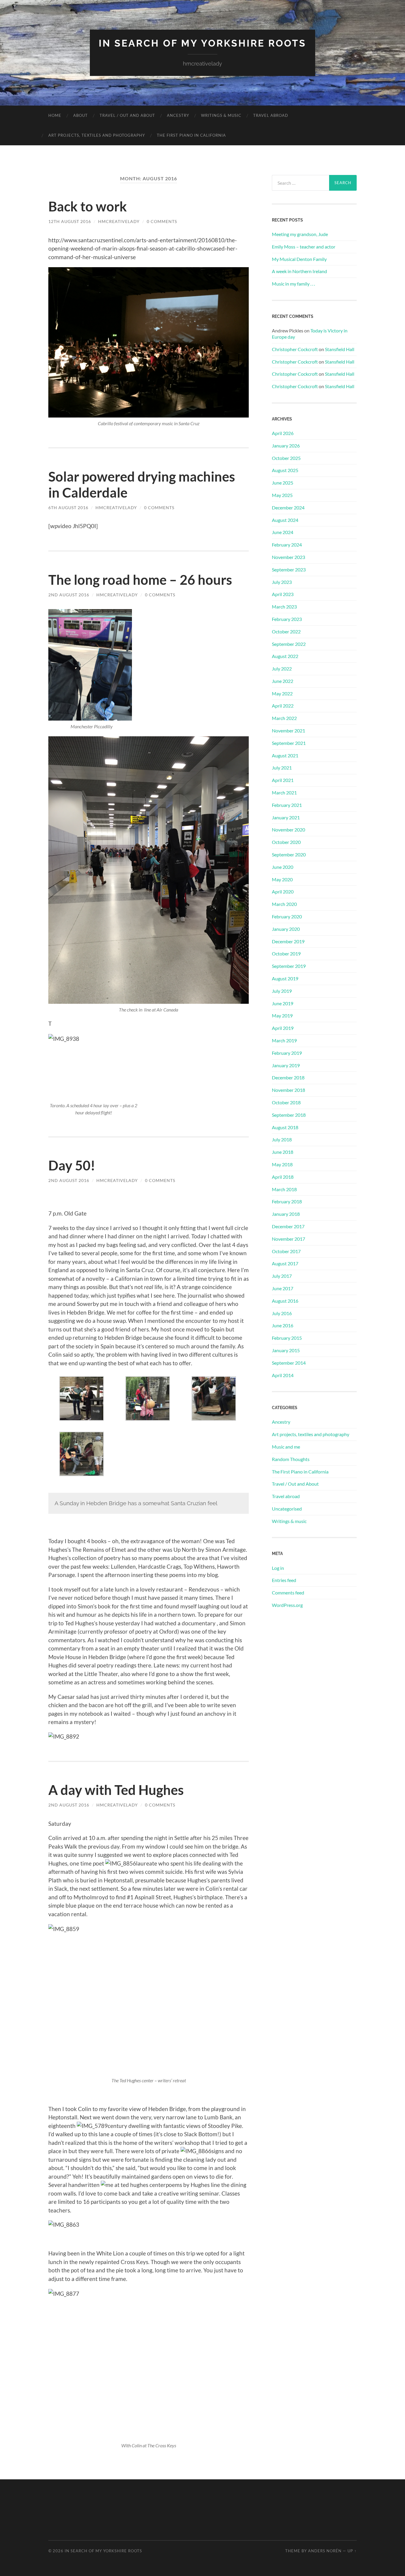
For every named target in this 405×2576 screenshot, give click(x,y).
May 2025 (282, 495)
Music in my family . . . (293, 284)
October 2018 (286, 1102)
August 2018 (285, 1127)
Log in (278, 1568)
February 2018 (287, 1201)
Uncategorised (287, 1509)
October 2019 (286, 954)
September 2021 (289, 743)
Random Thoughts (291, 1459)
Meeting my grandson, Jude (300, 234)
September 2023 (289, 569)
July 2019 (282, 991)
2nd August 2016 (69, 595)
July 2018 (282, 1139)
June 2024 (283, 532)
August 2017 (285, 1263)
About (80, 115)
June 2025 (283, 483)
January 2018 (286, 1214)
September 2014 (289, 1363)
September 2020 (289, 854)
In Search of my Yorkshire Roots (203, 43)
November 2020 (288, 830)
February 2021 (287, 805)
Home (55, 115)
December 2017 (288, 1226)
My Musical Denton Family (299, 259)
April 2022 (283, 706)
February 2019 (287, 1053)
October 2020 (286, 842)
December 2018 (288, 1077)
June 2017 (283, 1288)
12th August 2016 (70, 221)
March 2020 (284, 904)
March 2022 (284, 718)
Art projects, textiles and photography (97, 135)
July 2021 (282, 768)
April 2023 (283, 594)
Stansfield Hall (340, 349)
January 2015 (286, 1350)
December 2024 (288, 508)
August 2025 (285, 470)
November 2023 (288, 557)
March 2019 (284, 1040)
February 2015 (287, 1338)
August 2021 (285, 755)
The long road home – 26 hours (140, 580)
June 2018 (283, 1152)
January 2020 (286, 929)
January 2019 (286, 1065)
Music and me (286, 1447)
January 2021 (286, 817)
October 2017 (286, 1251)
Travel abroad (271, 115)
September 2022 (289, 644)
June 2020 (283, 867)
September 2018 (289, 1115)
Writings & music (221, 115)
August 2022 (285, 656)
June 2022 (283, 681)
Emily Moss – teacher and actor (304, 247)
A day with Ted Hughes (116, 1790)
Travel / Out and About (127, 115)
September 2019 (289, 966)
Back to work (88, 206)
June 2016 (283, 1325)
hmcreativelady (119, 221)
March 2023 (284, 607)
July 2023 (282, 582)
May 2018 (282, 1164)
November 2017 (288, 1239)
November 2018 (288, 1090)
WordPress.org (287, 1605)
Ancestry (178, 115)
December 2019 (288, 941)
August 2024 (285, 520)
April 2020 (283, 892)
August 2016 (285, 1301)
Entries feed (284, 1580)
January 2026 (286, 446)
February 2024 (287, 545)
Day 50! (72, 1165)
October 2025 (286, 458)
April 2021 (283, 780)
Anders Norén (325, 2551)
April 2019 (283, 1028)
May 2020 (282, 879)
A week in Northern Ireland (299, 271)
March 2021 (284, 792)
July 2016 (282, 1313)
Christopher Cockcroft (295, 349)
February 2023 (287, 619)
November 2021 (288, 731)
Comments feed (288, 1593)
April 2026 (283, 433)
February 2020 (287, 916)
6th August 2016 (68, 508)
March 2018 (284, 1189)
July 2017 (282, 1276)
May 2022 (282, 693)
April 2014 (283, 1375)
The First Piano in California (191, 135)
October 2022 (286, 631)
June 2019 (283, 1003)
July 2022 (282, 669)
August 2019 (285, 978)
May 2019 (282, 1015)
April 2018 (283, 1177)
